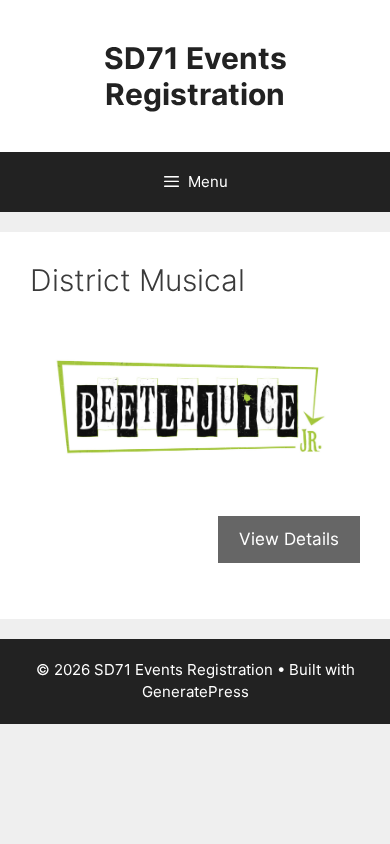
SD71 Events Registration (195, 76)
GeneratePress (195, 691)
